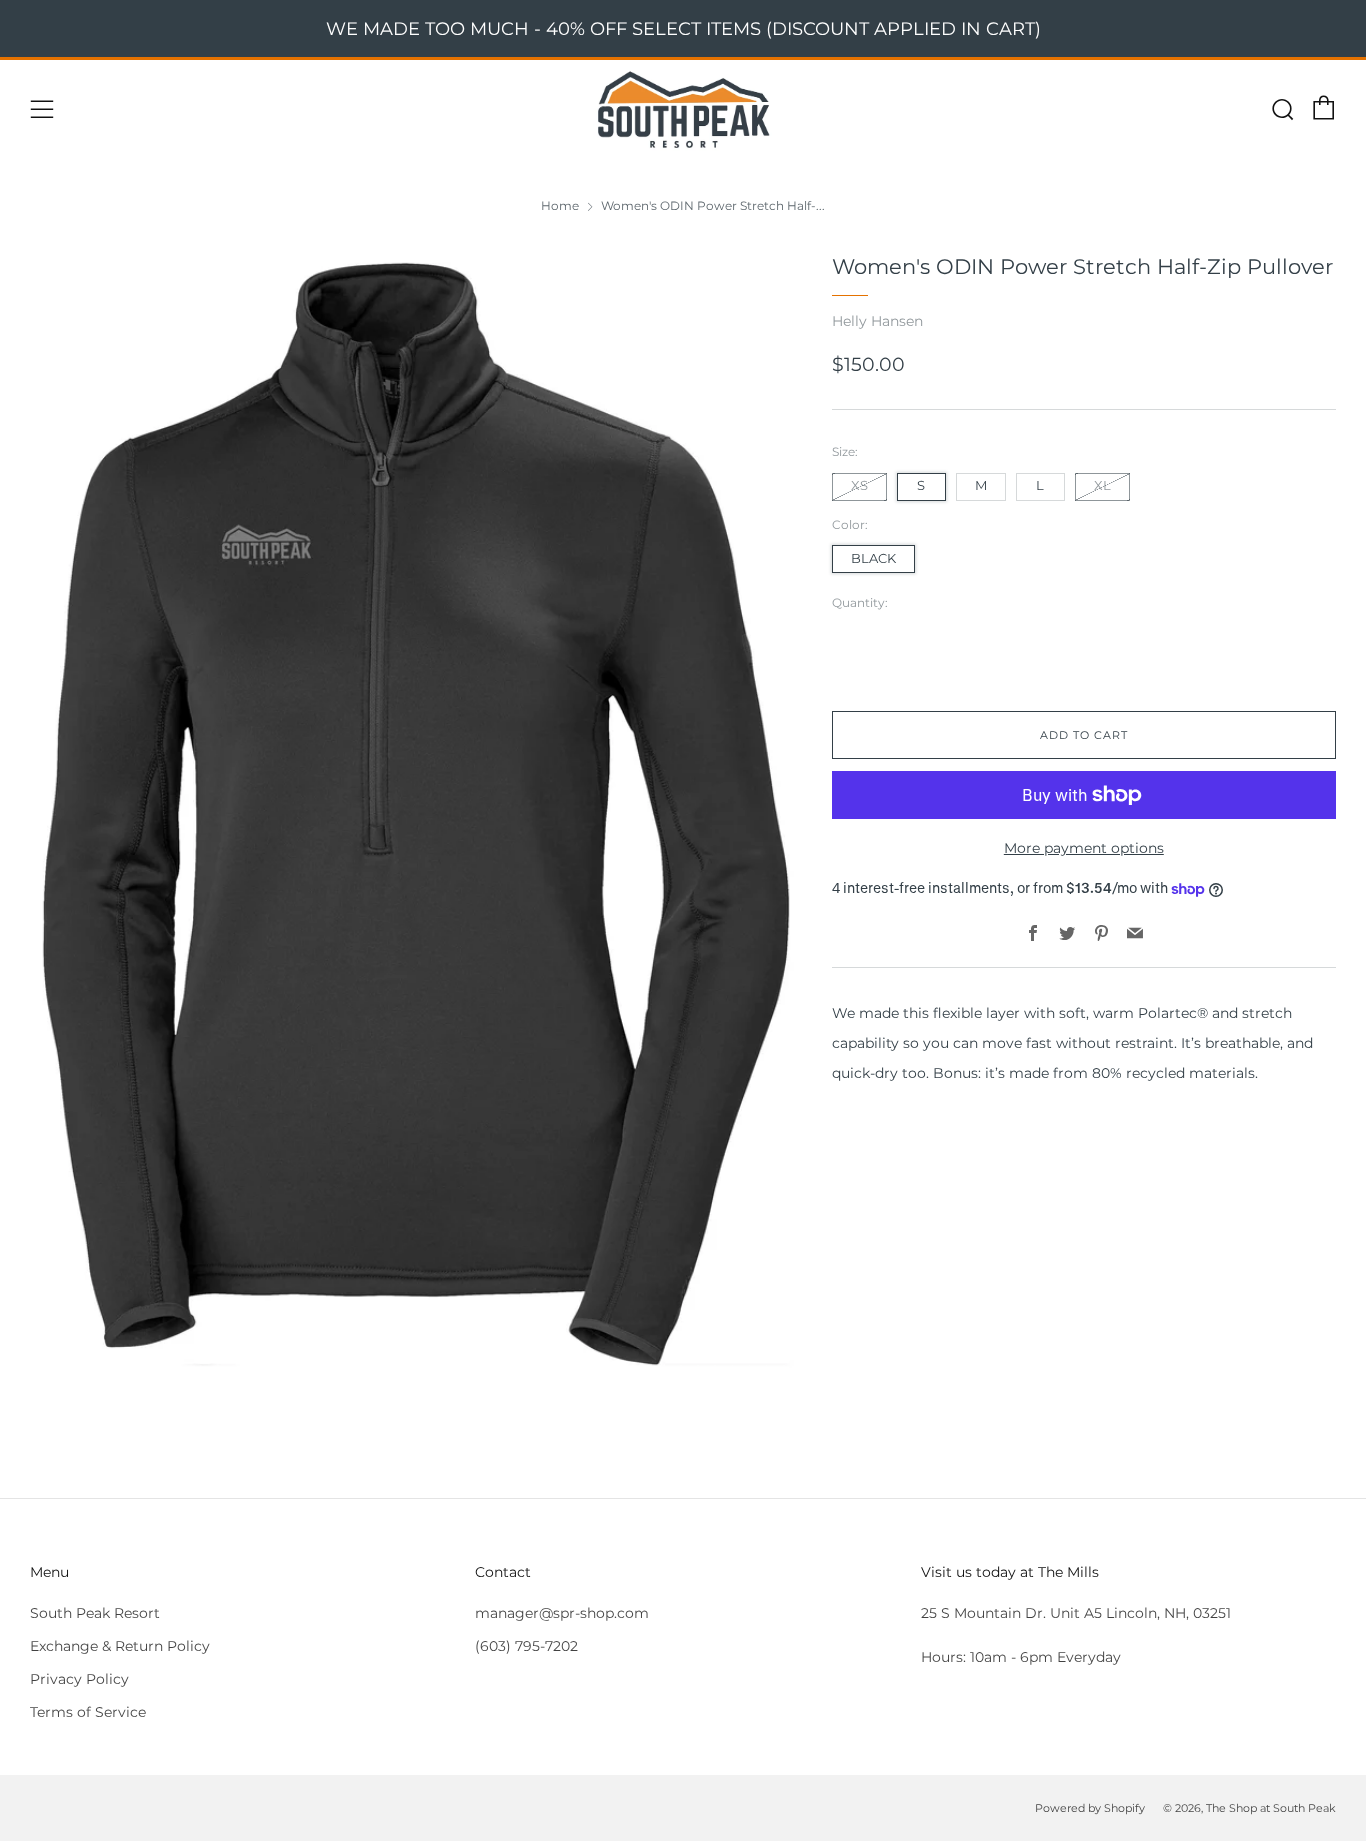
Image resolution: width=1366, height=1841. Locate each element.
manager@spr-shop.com (562, 1613)
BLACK (873, 558)
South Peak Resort (95, 1613)
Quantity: (860, 603)
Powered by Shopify (1090, 1808)
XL (1102, 485)
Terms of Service (88, 1712)
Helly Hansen (877, 321)
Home (560, 205)
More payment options (1084, 848)
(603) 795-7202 (526, 1646)
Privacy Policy (79, 1679)
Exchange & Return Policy (120, 1646)
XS (859, 485)
